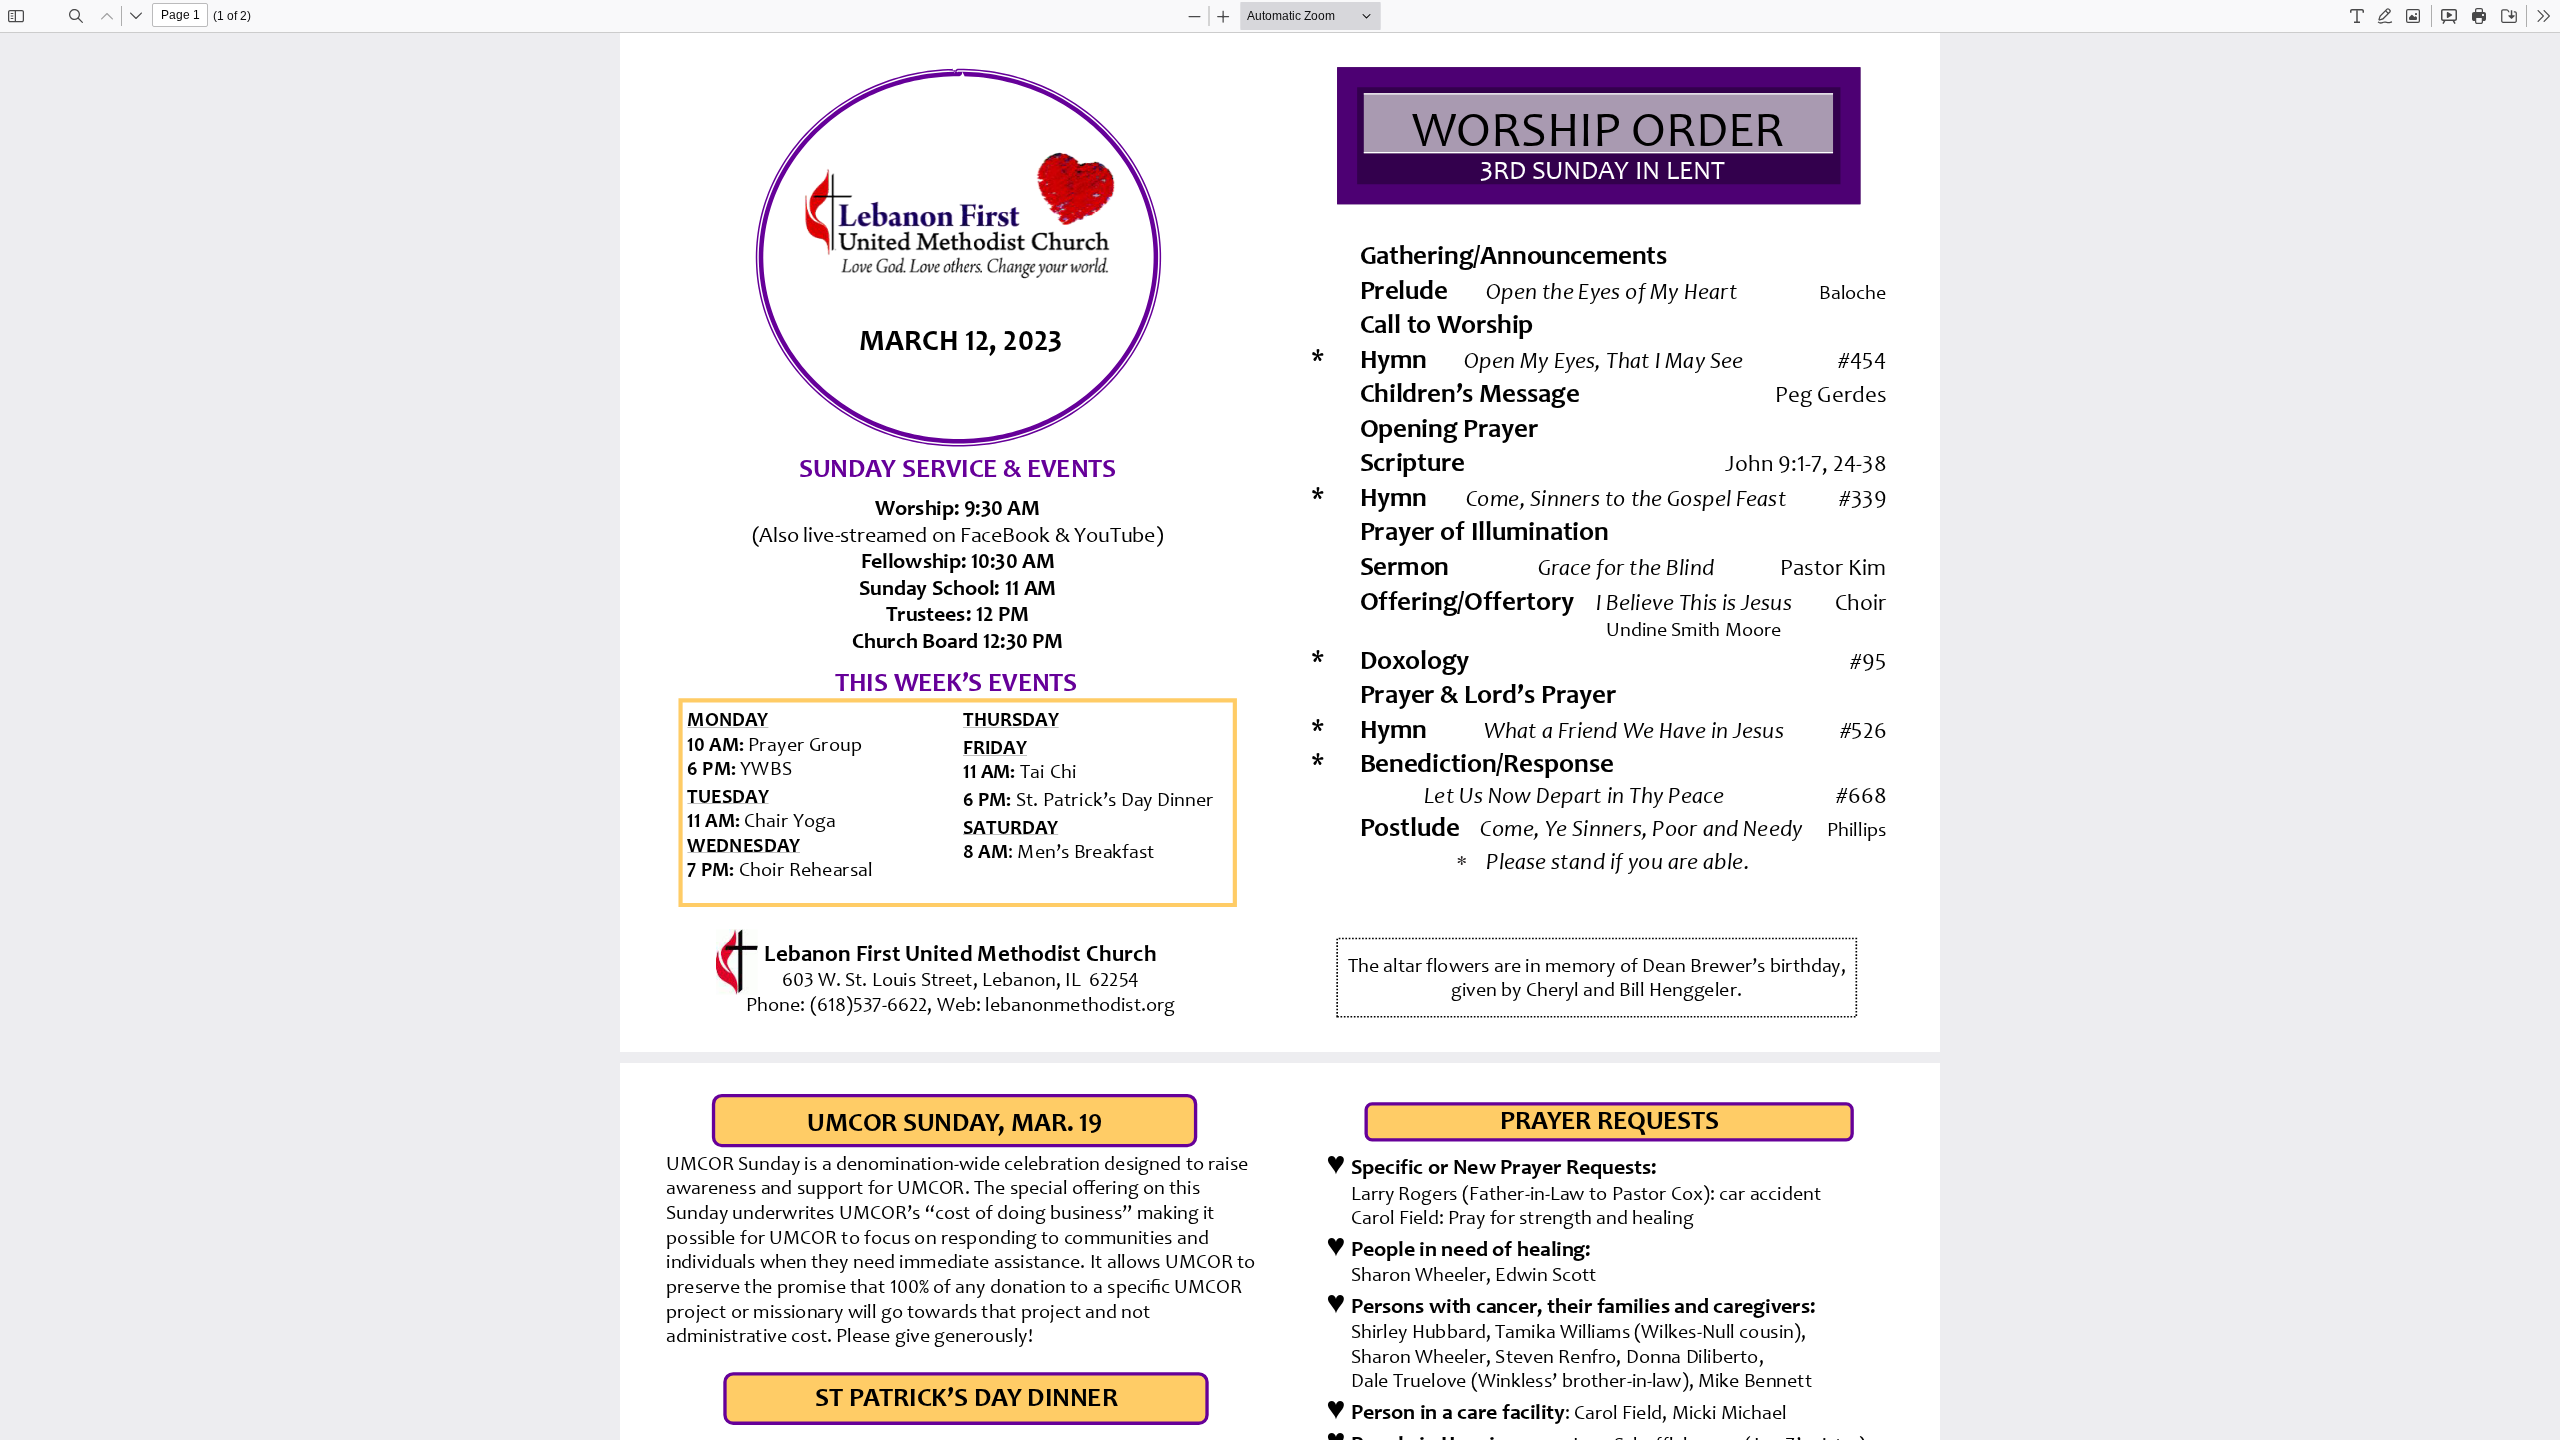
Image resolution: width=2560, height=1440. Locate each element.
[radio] (2357, 16)
